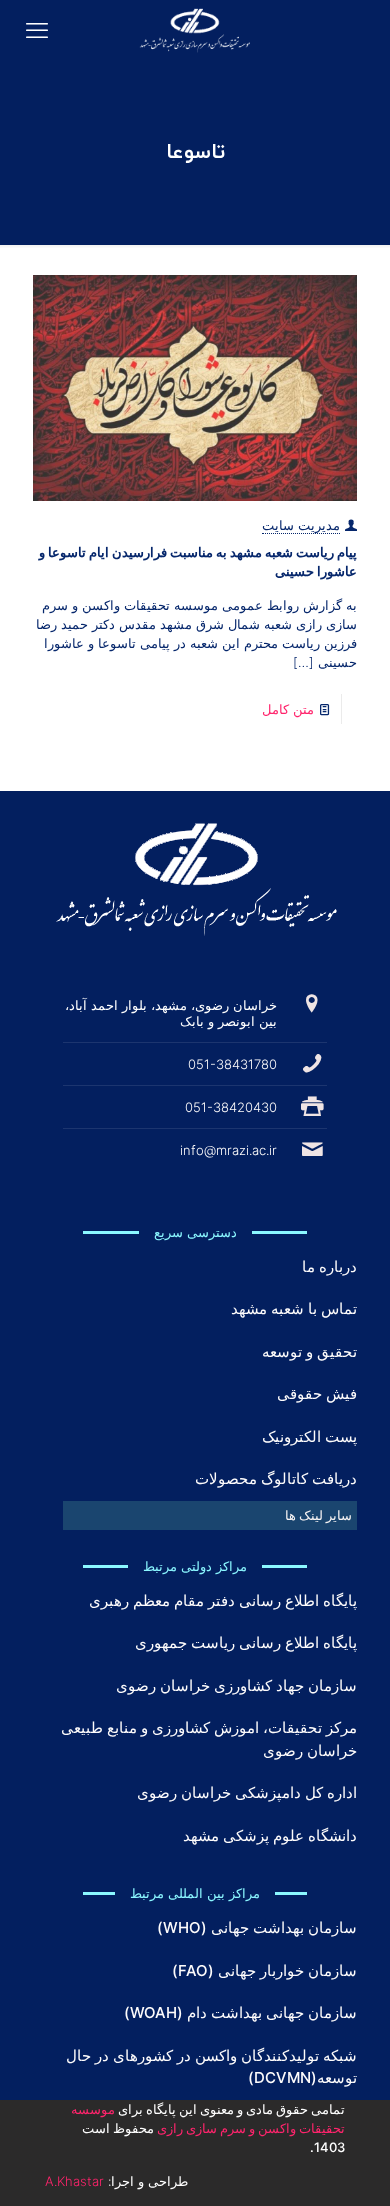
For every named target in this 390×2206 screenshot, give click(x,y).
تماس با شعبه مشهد (294, 1308)
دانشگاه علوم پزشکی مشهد (270, 1835)
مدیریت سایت (301, 525)
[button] (210, 1515)
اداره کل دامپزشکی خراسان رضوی (247, 1792)
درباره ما (329, 1266)
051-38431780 (232, 1064)
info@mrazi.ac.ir (228, 1150)
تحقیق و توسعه (309, 1351)
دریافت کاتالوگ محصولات (276, 1478)
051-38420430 (231, 1107)
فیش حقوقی (317, 1393)
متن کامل (288, 709)
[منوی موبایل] (37, 30)
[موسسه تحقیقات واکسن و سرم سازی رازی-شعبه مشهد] (195, 30)
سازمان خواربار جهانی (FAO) (264, 1970)
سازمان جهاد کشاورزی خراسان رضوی (236, 1685)
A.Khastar (74, 2181)
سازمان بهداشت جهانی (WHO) (257, 1927)
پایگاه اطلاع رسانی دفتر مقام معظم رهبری (223, 1600)
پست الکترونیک (309, 1436)
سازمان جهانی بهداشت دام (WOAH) (240, 2012)
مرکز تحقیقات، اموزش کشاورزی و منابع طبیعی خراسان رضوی (209, 1739)
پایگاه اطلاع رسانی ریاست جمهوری (246, 1642)
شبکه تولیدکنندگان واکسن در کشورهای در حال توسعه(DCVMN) (211, 2067)
